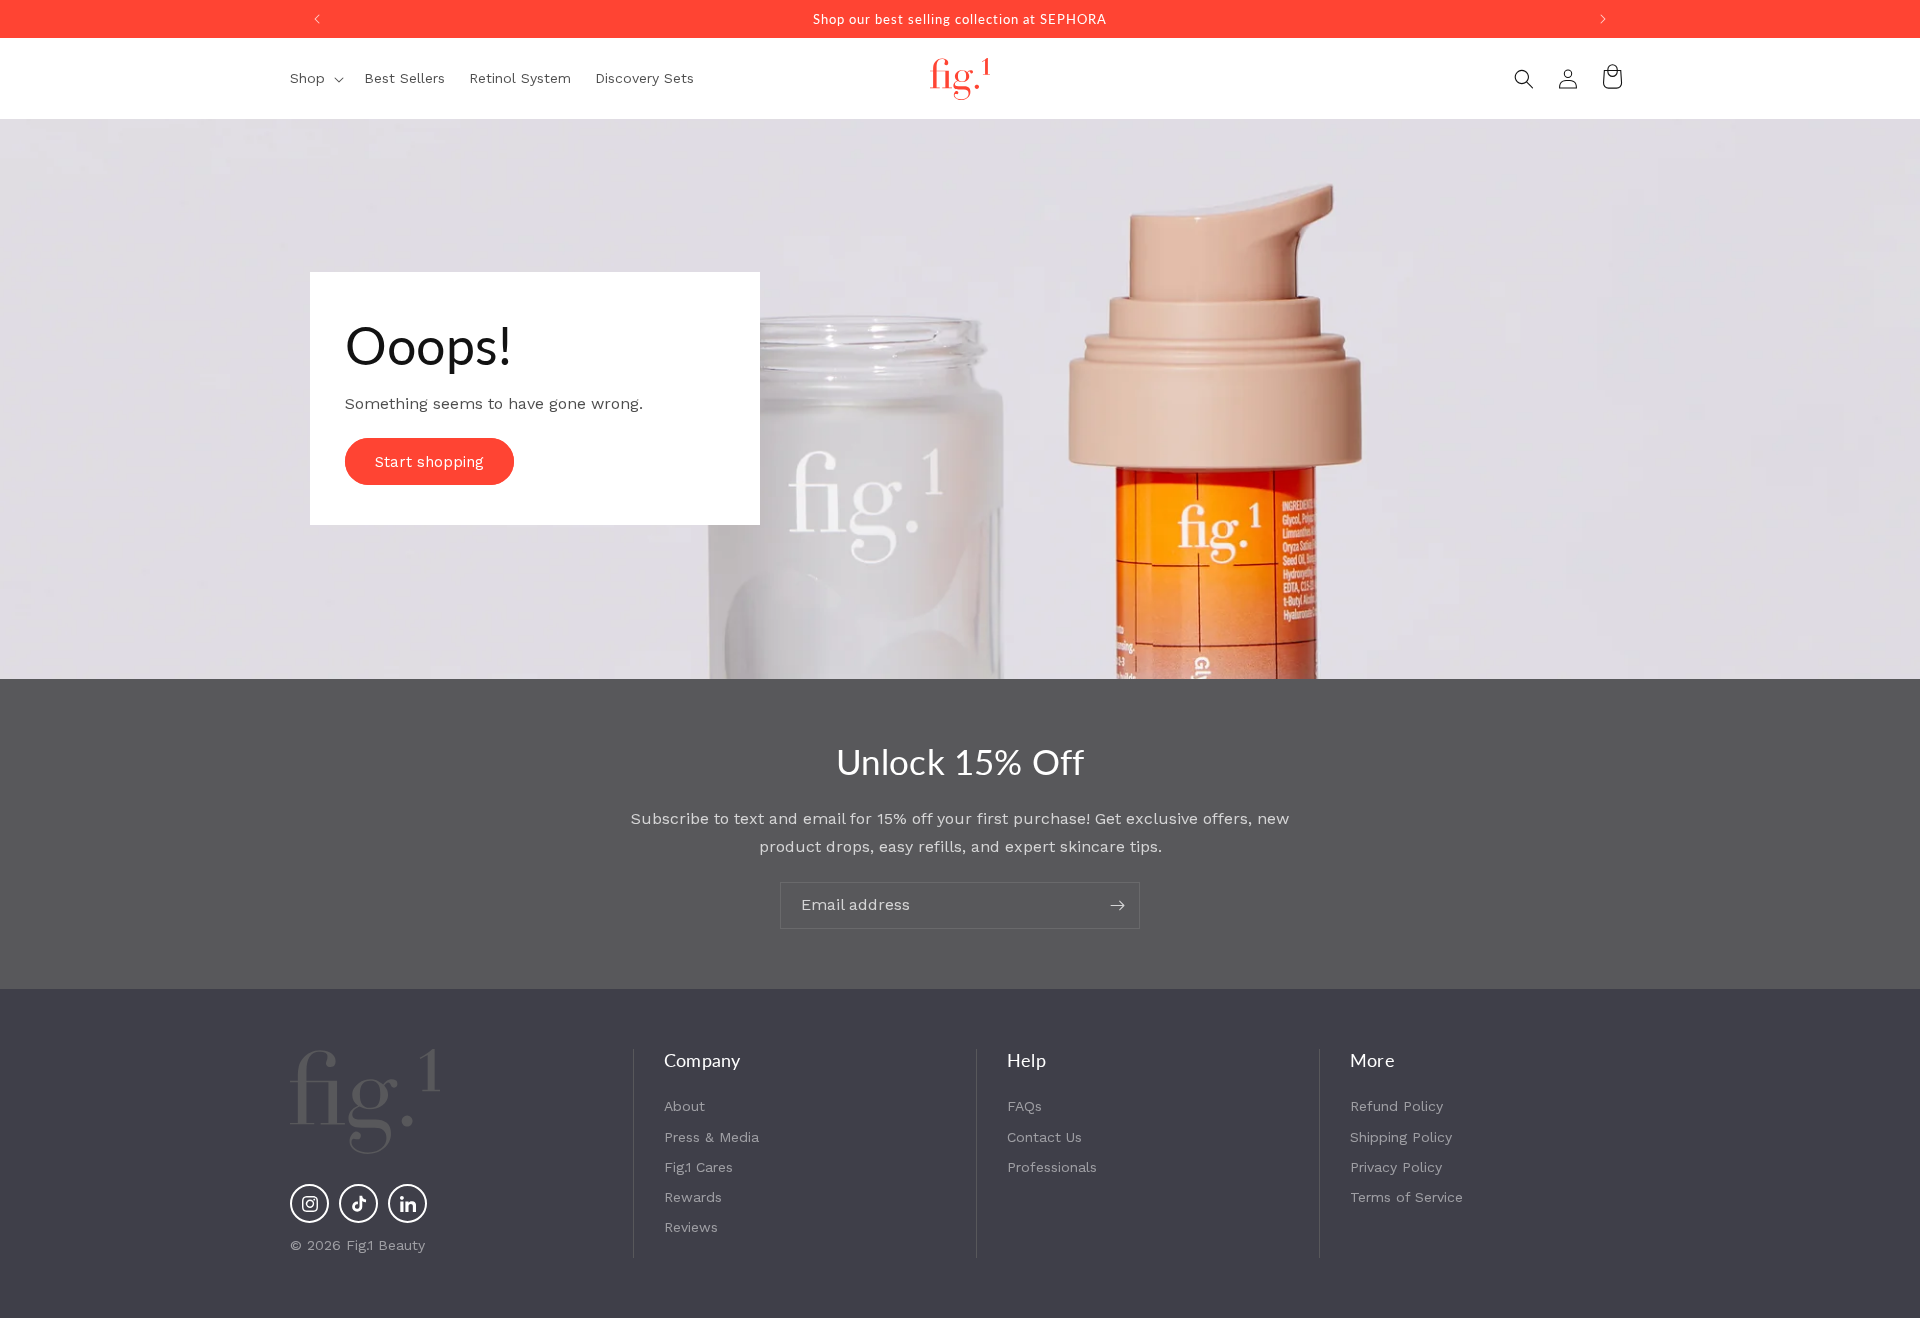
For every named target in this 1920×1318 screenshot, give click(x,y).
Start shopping (429, 462)
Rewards (693, 1197)
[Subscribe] (1117, 905)
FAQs (1024, 1106)
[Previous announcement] (317, 19)
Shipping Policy (1401, 1137)
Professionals (1052, 1167)
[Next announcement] (1603, 19)
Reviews (691, 1227)
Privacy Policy (1396, 1167)
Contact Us (1044, 1137)
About (684, 1106)
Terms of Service (1406, 1197)
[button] (315, 78)
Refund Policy (1396, 1106)
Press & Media (711, 1137)
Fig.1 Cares (698, 1167)
